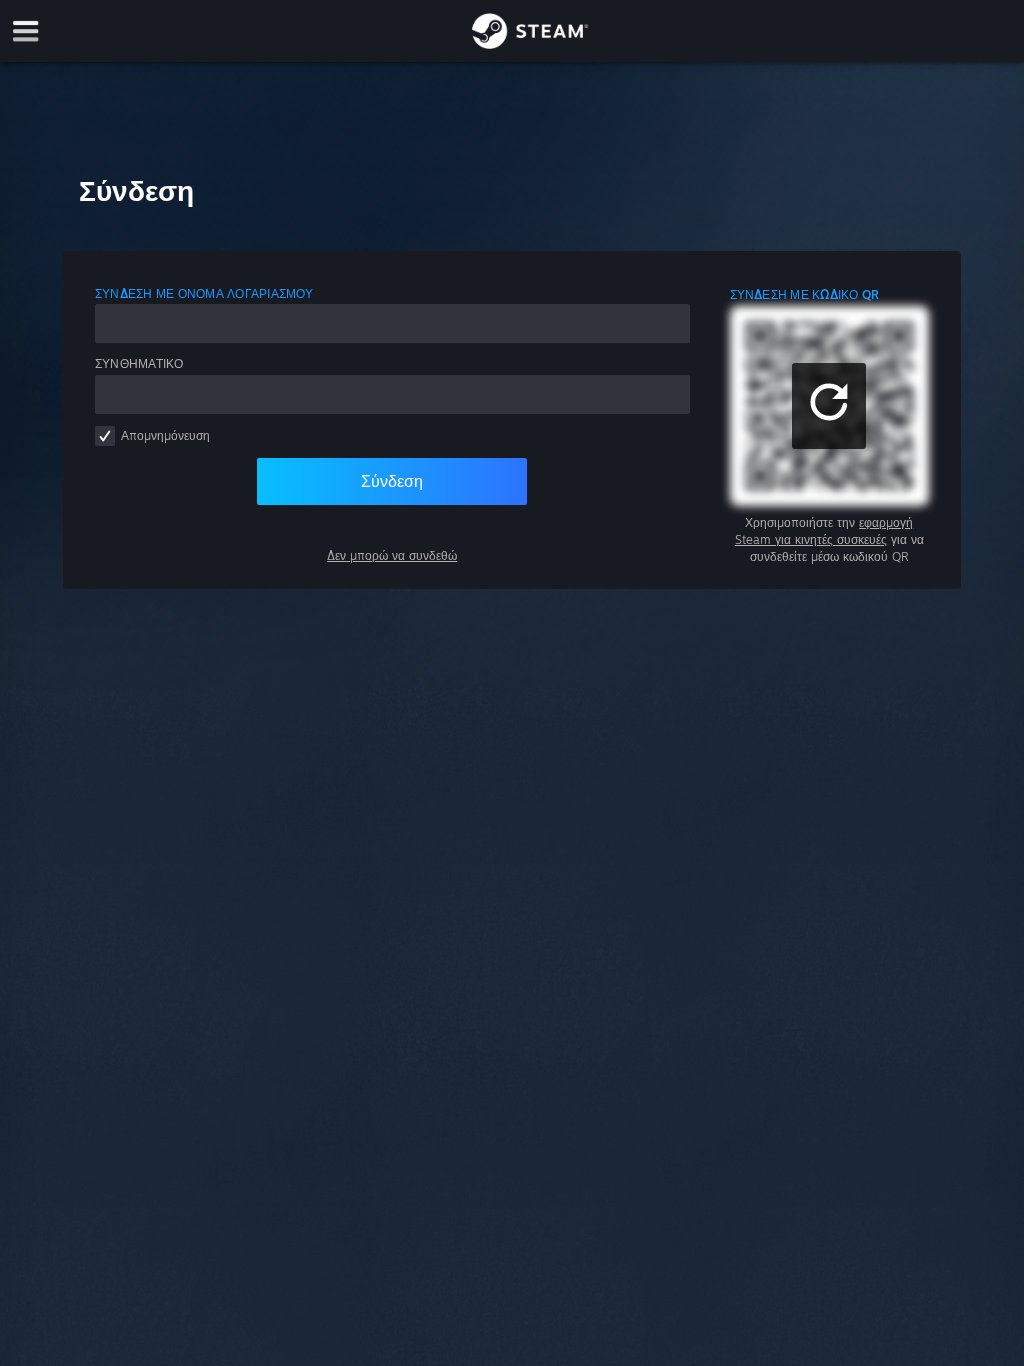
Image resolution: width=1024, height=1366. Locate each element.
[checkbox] (105, 436)
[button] (829, 406)
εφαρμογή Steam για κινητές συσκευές (824, 531)
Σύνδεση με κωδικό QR (805, 294)
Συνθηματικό (139, 363)
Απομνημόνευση (165, 435)
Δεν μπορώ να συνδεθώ (392, 555)
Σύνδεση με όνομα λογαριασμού (204, 293)
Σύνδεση (392, 481)
